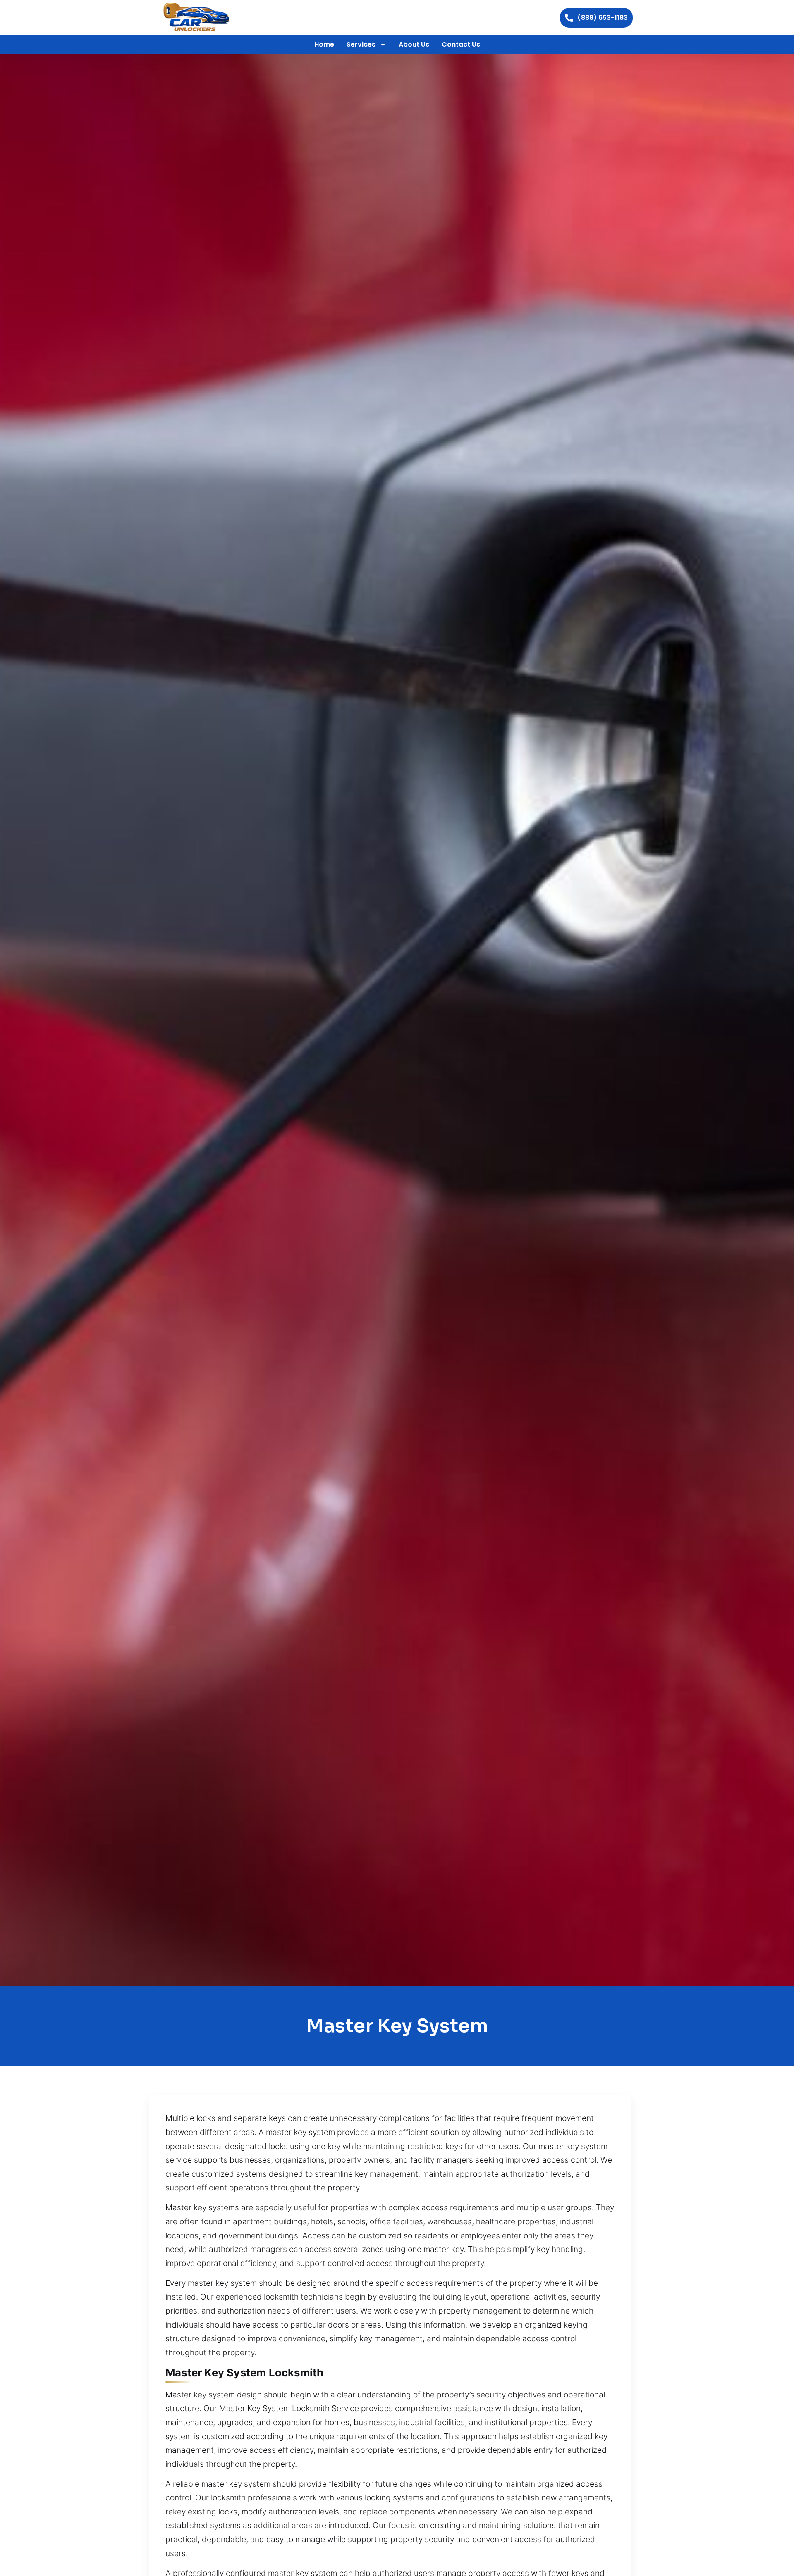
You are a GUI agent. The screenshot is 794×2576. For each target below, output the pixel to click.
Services (361, 44)
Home (324, 44)
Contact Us (461, 44)
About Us (414, 44)
